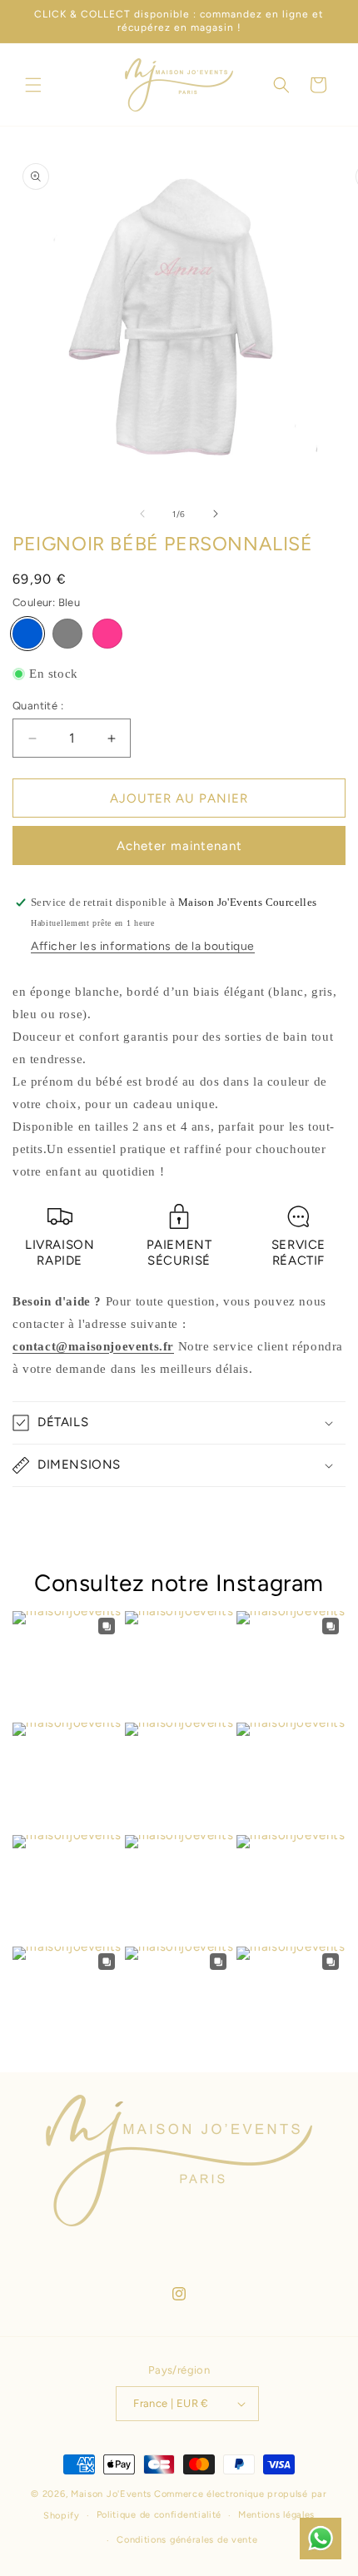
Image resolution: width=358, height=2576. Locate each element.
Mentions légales (276, 2515)
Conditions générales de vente (187, 2540)
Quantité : (38, 706)
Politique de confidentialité (159, 2515)
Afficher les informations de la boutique (143, 946)
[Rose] (107, 634)
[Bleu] (27, 634)
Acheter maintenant (179, 846)
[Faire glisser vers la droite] (216, 514)
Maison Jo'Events (111, 2494)
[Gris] (67, 634)
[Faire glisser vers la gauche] (142, 514)
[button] (33, 85)
